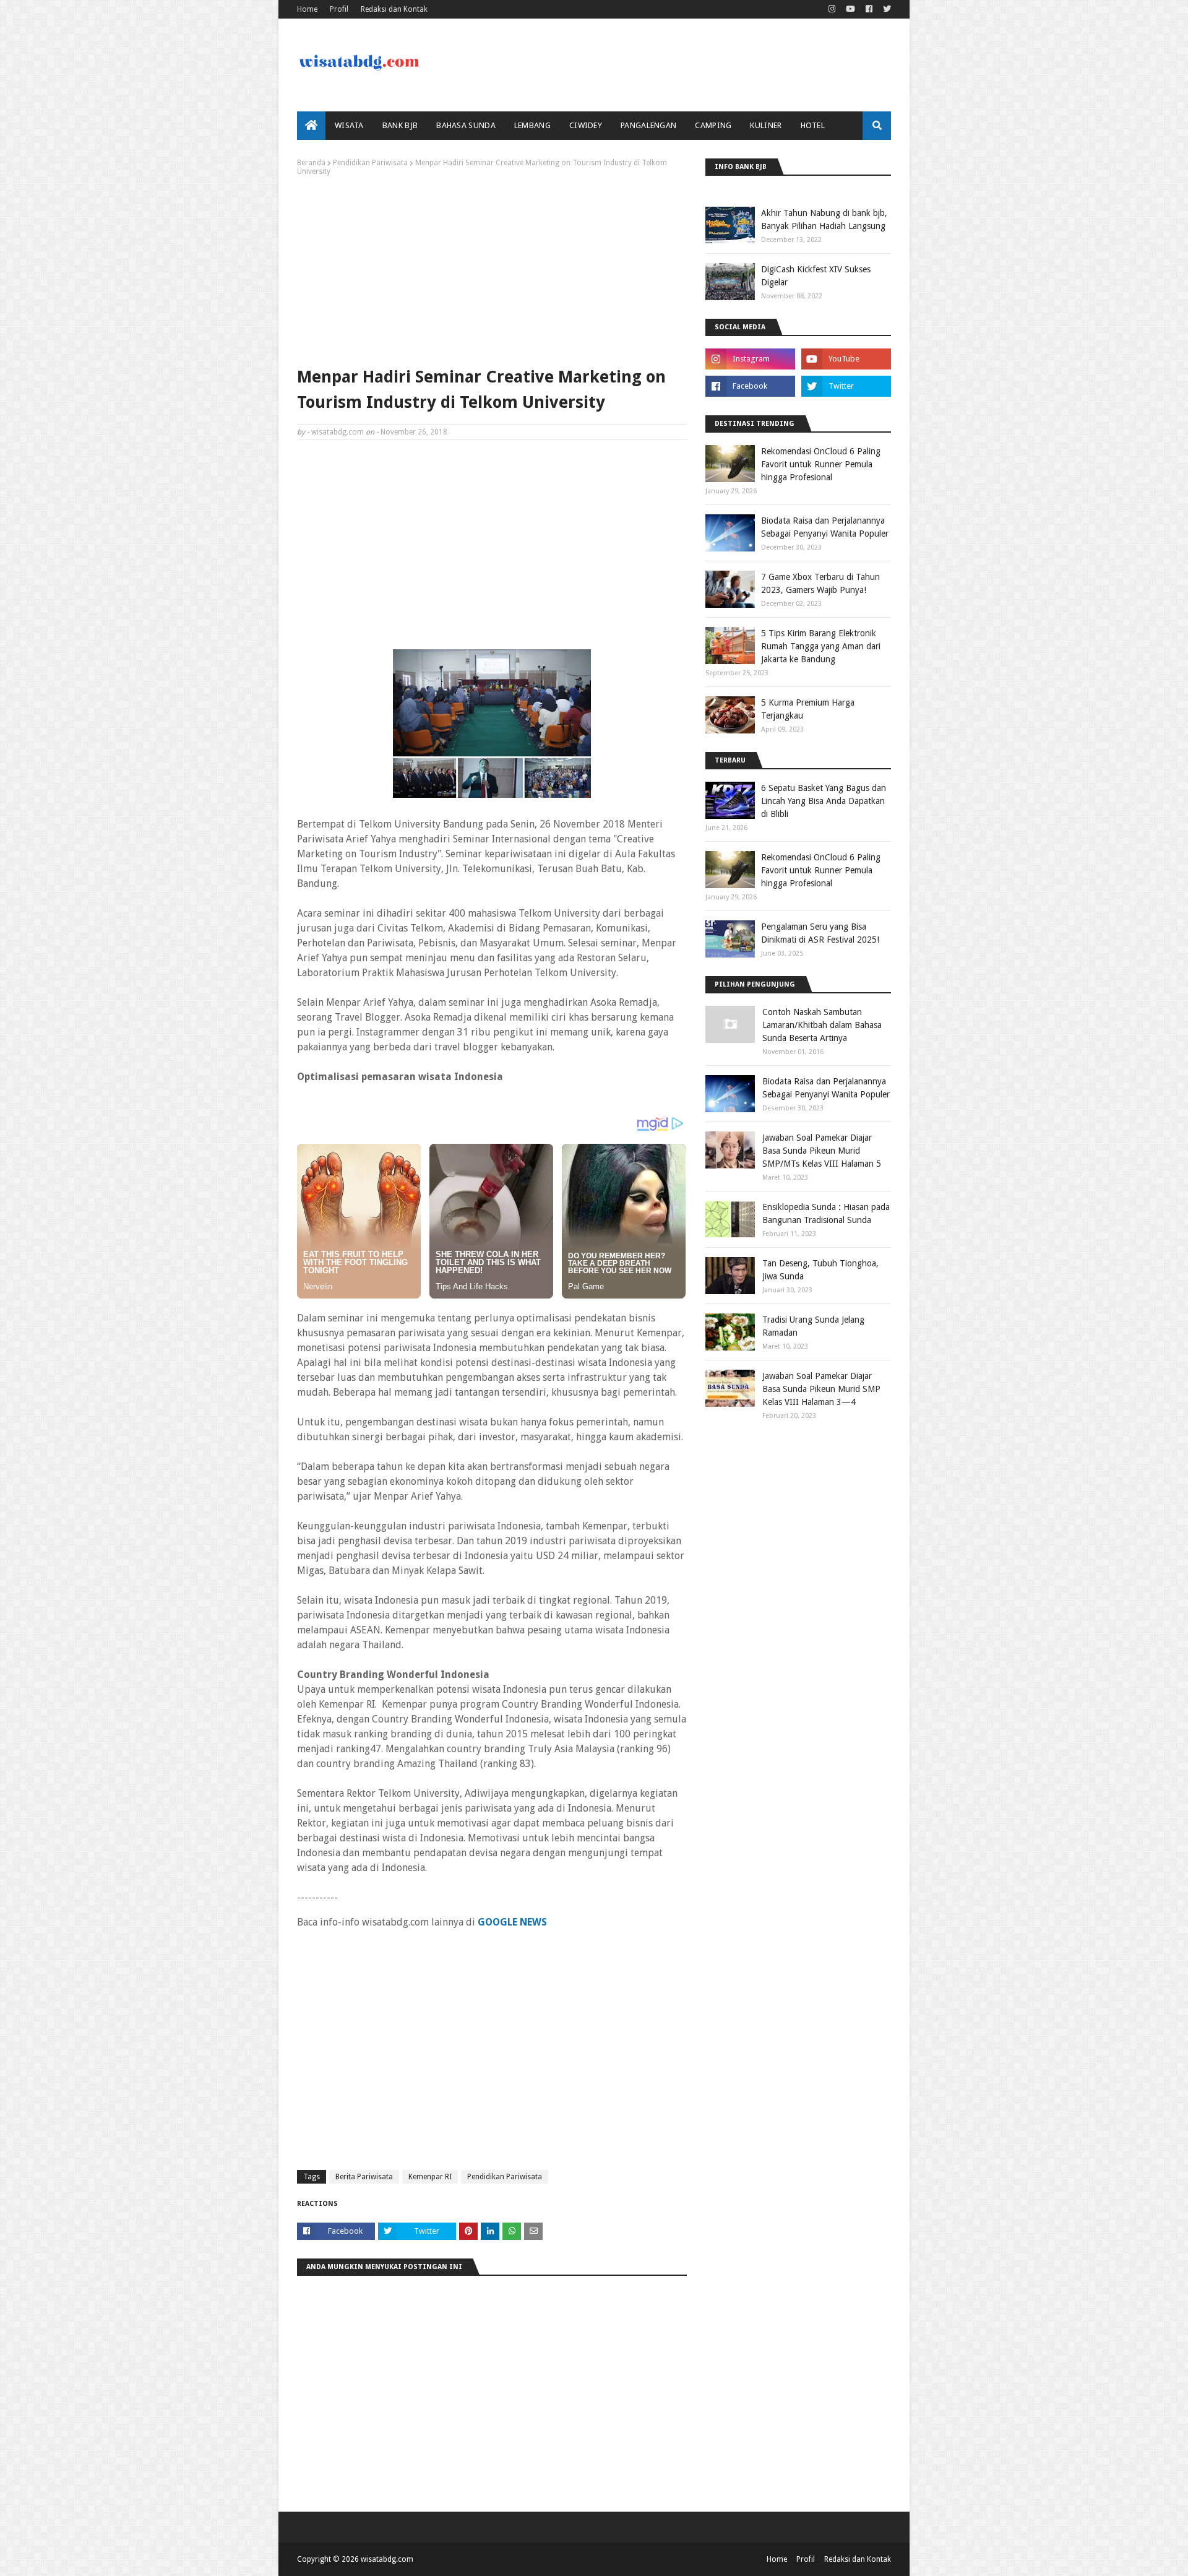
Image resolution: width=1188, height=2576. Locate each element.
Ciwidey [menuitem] (586, 125)
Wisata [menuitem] (349, 125)
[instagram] (832, 9)
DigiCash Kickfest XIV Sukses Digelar (816, 276)
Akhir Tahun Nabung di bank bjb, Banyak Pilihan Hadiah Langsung (824, 219)
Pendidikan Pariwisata (370, 163)
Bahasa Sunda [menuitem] (466, 125)
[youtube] (850, 9)
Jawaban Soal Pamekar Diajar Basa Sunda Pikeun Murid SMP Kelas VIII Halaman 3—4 (821, 1389)
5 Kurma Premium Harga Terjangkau (808, 709)
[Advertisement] (492, 269)
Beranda (311, 163)
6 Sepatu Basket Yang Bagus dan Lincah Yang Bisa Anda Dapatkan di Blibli (824, 801)
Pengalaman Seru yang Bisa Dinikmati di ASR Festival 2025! (820, 933)
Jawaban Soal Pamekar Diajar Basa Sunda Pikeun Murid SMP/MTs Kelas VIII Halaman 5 (822, 1151)
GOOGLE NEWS (512, 1922)
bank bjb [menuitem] (400, 125)
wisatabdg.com (338, 432)
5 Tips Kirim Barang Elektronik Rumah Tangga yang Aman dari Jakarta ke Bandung (821, 646)
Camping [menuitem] (713, 125)
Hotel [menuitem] (813, 125)
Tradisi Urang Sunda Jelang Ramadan (813, 1326)
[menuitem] (311, 126)
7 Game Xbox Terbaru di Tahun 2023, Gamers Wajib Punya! (820, 583)
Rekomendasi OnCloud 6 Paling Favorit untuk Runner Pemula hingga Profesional (821, 464)
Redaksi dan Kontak (394, 9)
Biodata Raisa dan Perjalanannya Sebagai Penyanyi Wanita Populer (825, 527)
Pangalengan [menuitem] (648, 125)
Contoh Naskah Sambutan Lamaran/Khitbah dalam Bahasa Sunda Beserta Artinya (822, 1025)
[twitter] (885, 9)
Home (307, 9)
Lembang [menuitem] (532, 125)
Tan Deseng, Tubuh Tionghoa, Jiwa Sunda (820, 1270)
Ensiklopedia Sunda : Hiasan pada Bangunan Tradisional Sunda (826, 1213)
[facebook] (869, 9)
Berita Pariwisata (364, 2177)
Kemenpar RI (430, 2177)
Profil (339, 9)
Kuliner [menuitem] (766, 125)
